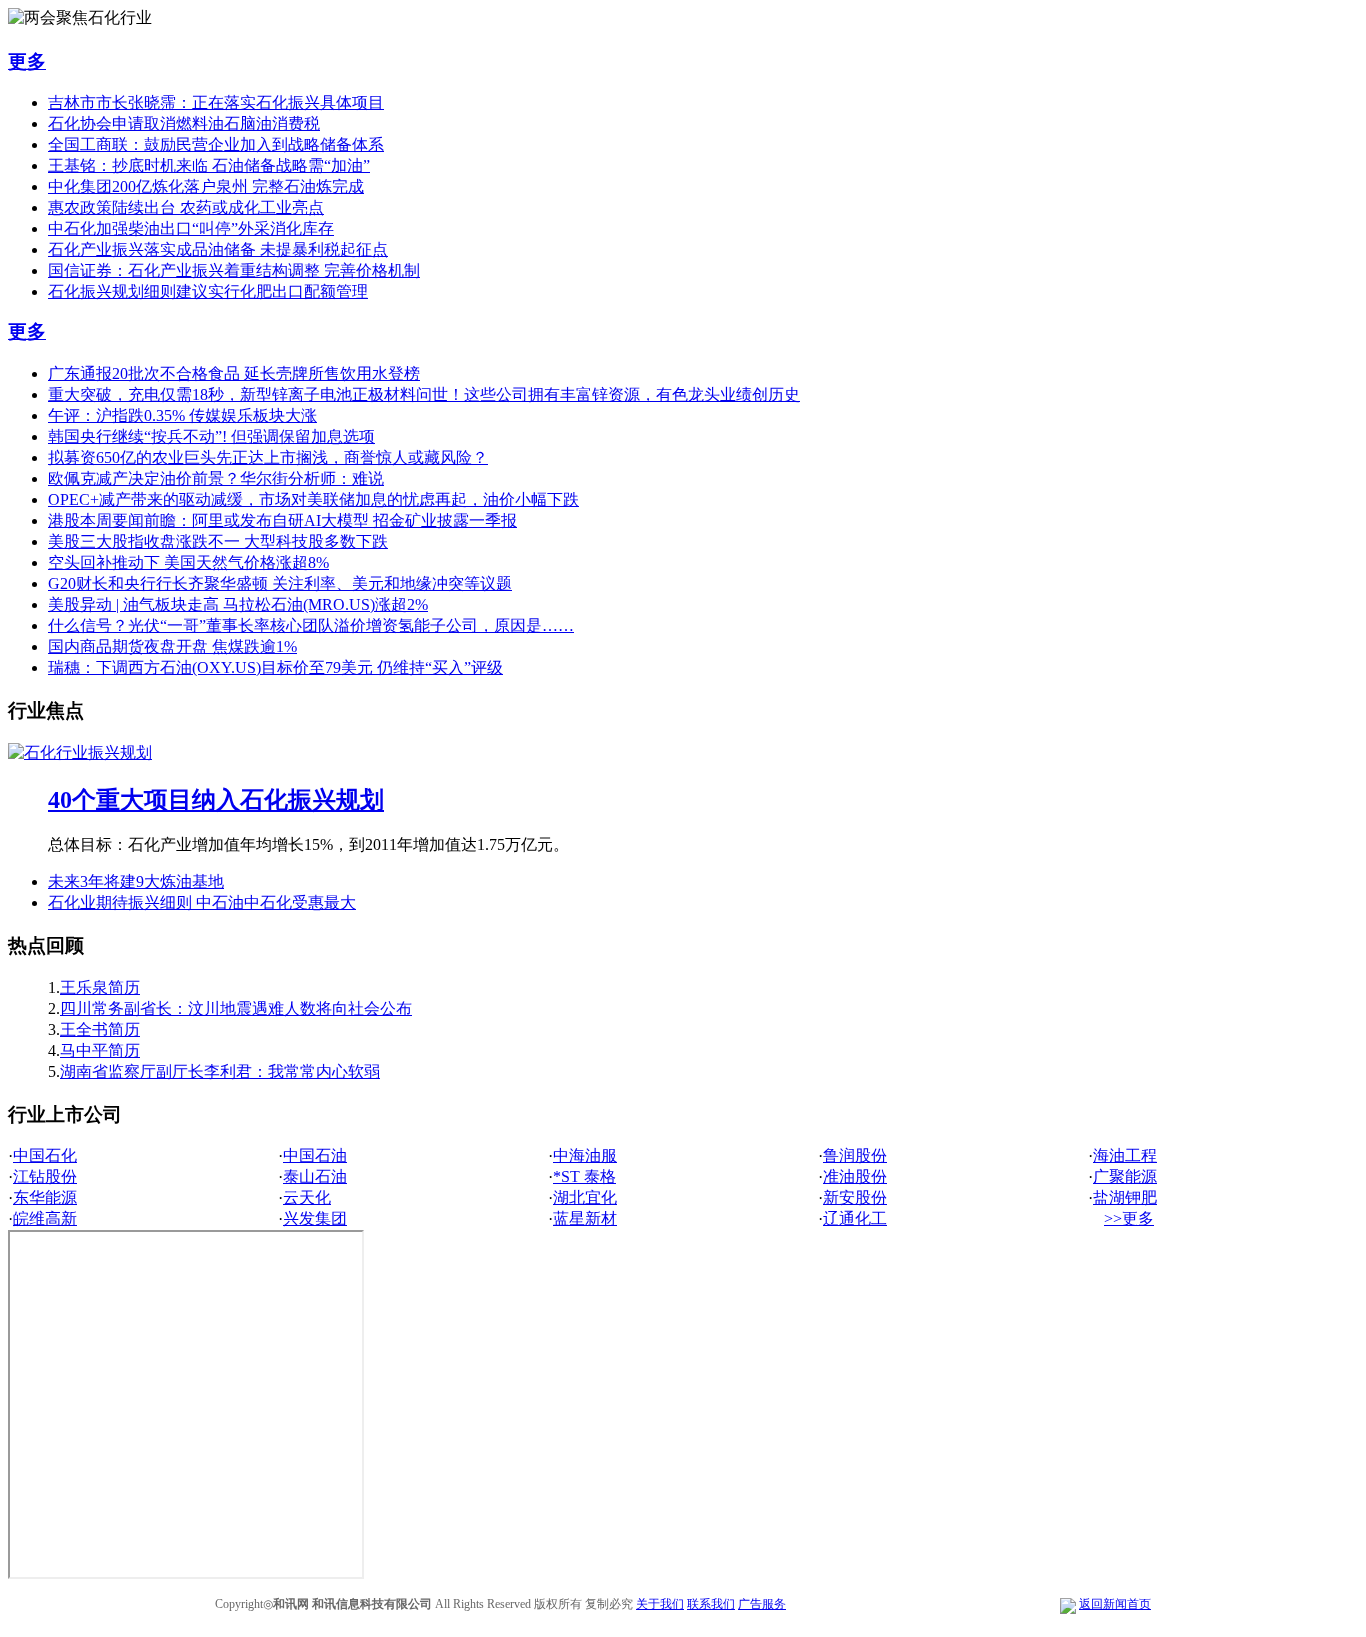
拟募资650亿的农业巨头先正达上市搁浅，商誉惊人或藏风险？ (268, 457)
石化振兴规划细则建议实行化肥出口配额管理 (208, 291)
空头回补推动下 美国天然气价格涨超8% (188, 562)
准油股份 (855, 1176)
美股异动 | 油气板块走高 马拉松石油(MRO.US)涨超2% (238, 604)
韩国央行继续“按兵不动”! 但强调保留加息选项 (211, 436)
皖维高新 (45, 1218)
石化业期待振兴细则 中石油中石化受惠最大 (202, 902)
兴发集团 (315, 1218)
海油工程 (1125, 1155)
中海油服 (585, 1155)
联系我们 (711, 1604)
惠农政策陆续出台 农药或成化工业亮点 (186, 207)
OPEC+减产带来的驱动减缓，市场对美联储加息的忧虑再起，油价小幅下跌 (313, 499)
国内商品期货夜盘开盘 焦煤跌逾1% (172, 646)
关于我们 (660, 1604)
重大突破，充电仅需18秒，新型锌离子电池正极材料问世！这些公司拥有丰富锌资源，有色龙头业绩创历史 (424, 394)
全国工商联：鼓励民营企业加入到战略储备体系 (216, 144)
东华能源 (45, 1197)
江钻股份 (45, 1176)
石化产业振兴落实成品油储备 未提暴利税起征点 (218, 249)
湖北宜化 (585, 1197)
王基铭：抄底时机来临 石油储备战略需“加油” (209, 165)
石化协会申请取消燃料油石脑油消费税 (184, 123)
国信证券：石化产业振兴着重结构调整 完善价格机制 (234, 270)
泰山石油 (315, 1176)
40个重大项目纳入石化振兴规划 (216, 800)
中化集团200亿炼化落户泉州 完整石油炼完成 (206, 186)
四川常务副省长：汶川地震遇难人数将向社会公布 (236, 1008)
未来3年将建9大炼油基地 (136, 881)
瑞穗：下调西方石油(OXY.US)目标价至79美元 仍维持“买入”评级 (275, 667)
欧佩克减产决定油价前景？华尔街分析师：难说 (216, 478)
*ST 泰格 (584, 1176)
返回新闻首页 (1115, 1604)
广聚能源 (1125, 1176)
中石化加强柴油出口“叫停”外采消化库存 (191, 228)
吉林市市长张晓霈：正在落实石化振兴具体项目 (216, 102)
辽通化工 (855, 1218)
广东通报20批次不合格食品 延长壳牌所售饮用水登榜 (234, 373)
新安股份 (855, 1197)
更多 (27, 61)
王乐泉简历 (100, 987)
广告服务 (762, 1604)
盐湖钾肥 (1125, 1197)
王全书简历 (100, 1029)
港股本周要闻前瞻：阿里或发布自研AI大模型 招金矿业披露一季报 (282, 520)
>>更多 (1129, 1218)
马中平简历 (100, 1050)
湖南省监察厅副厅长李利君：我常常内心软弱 (220, 1071)
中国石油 (315, 1155)
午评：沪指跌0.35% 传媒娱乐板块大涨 (182, 415)
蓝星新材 (585, 1218)
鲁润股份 (855, 1155)
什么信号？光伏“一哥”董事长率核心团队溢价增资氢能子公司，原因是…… (311, 625)
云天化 (307, 1197)
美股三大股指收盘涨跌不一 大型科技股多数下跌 (218, 541)
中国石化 (45, 1155)
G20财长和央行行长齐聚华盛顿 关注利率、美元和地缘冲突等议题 (280, 583)
